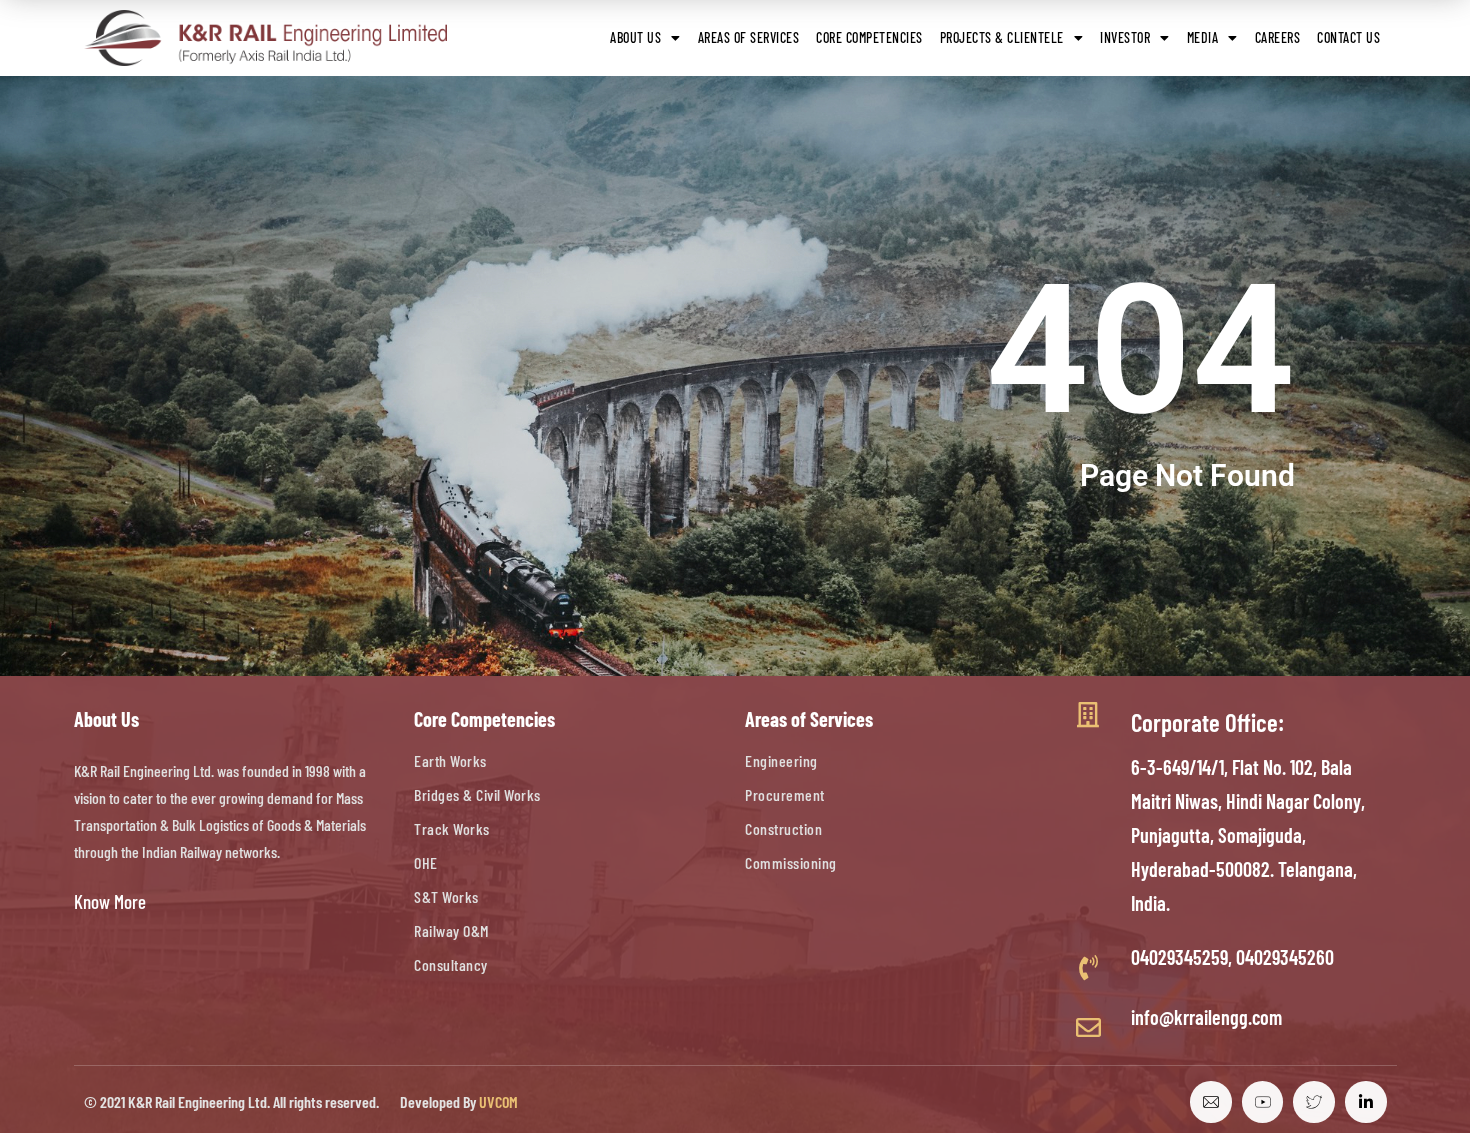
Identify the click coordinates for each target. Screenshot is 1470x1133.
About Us (635, 37)
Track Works (452, 828)
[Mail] (1211, 1102)
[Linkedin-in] (1366, 1102)
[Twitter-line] (1314, 1102)
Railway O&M (451, 930)
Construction (783, 828)
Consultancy (451, 964)
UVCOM (498, 1101)
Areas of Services (749, 37)
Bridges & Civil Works (477, 794)
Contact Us (1348, 37)
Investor (1125, 37)
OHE (426, 862)
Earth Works (450, 760)
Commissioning (791, 862)
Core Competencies (869, 37)
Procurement (785, 794)
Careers (1278, 37)
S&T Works (446, 896)
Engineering (781, 760)
